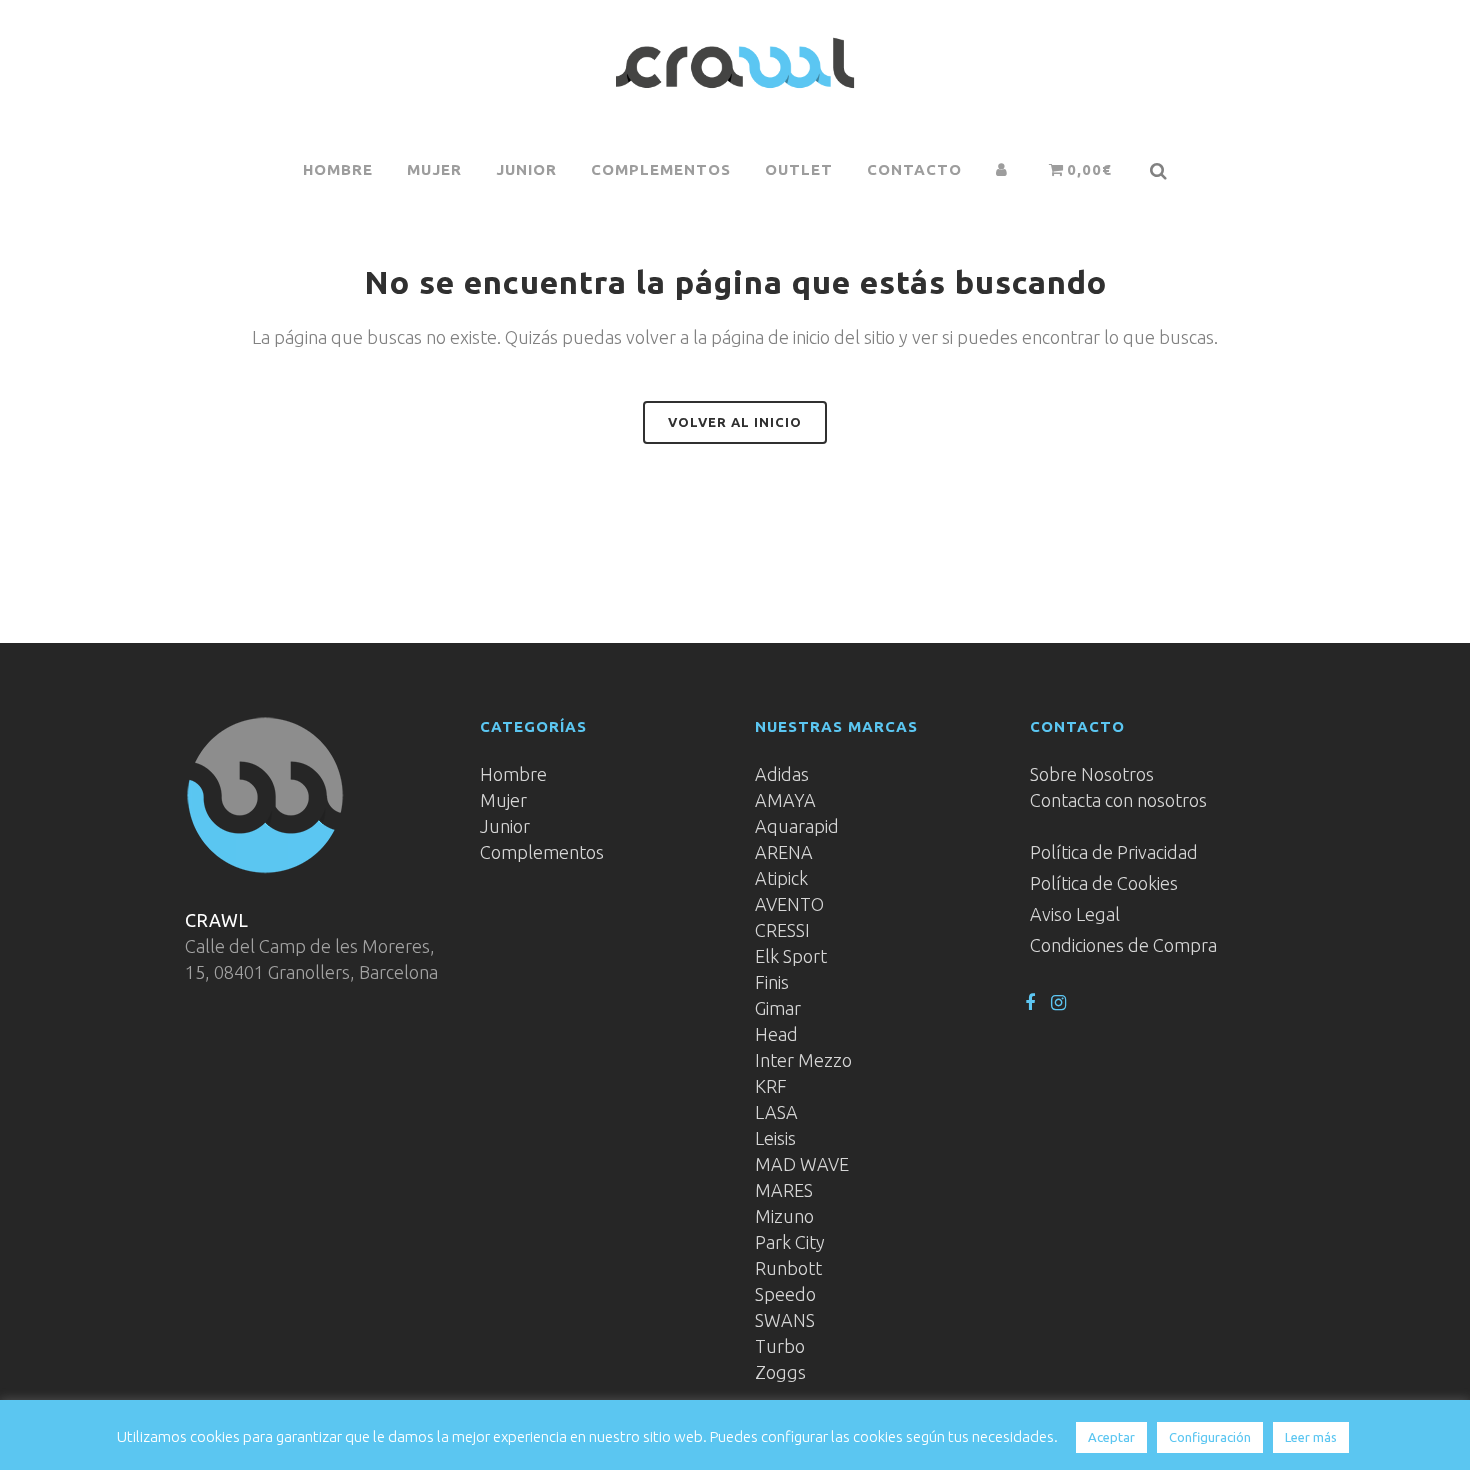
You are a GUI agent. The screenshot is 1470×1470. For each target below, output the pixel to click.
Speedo (785, 1294)
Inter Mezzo (803, 1060)
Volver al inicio (735, 422)
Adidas (782, 774)
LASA (776, 1112)
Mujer (503, 800)
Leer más (1311, 1437)
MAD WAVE (802, 1164)
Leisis (775, 1138)
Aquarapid (797, 826)
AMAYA (785, 800)
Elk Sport (791, 956)
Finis (772, 982)
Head (776, 1034)
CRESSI (782, 930)
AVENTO (789, 904)
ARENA (784, 852)
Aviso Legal (1075, 914)
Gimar (778, 1008)
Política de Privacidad (1114, 852)
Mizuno (784, 1216)
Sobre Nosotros (1092, 774)
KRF (771, 1086)
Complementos (542, 852)
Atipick (781, 878)
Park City (790, 1242)
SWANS (785, 1320)
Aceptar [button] (1111, 1437)
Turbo (780, 1346)
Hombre (513, 774)
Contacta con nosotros (1118, 800)
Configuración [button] (1210, 1437)
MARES (784, 1190)
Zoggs (780, 1372)
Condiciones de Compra (1123, 945)
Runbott (788, 1268)
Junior (505, 826)
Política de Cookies (1104, 883)
